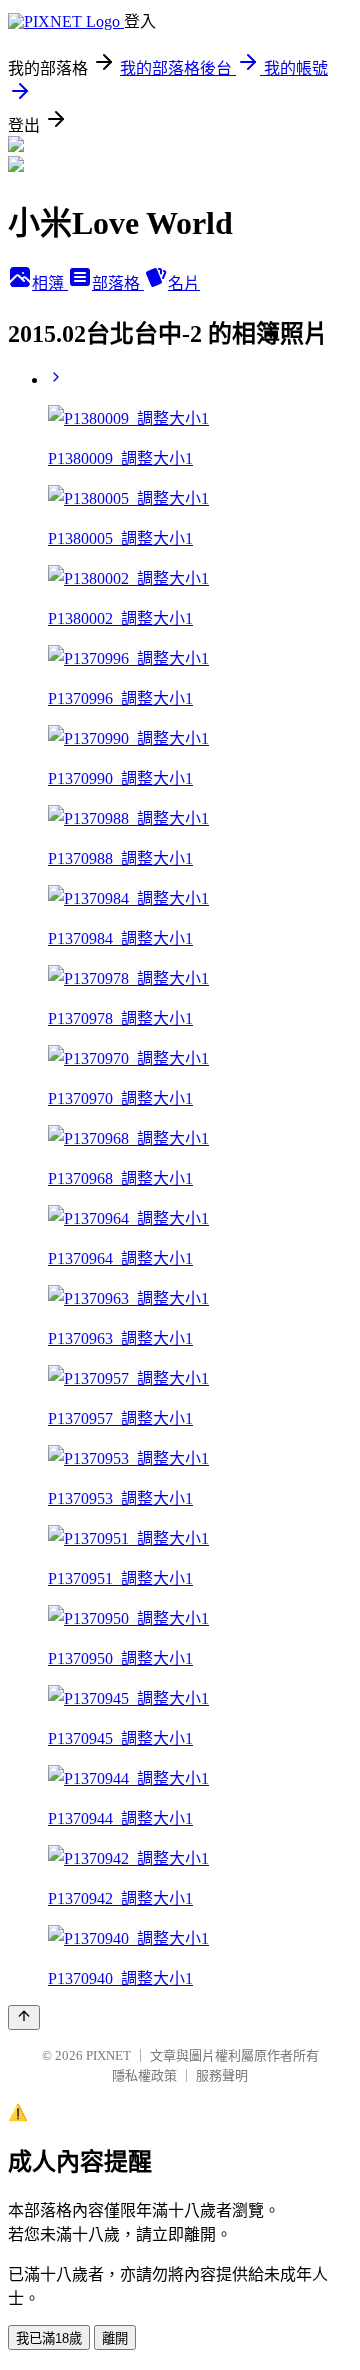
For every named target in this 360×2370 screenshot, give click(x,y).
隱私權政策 (144, 2075)
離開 (115, 2338)
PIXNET (108, 2055)
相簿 (50, 283)
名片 (184, 283)
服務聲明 (222, 2075)
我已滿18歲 (49, 2338)
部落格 (118, 283)
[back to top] (24, 2017)
